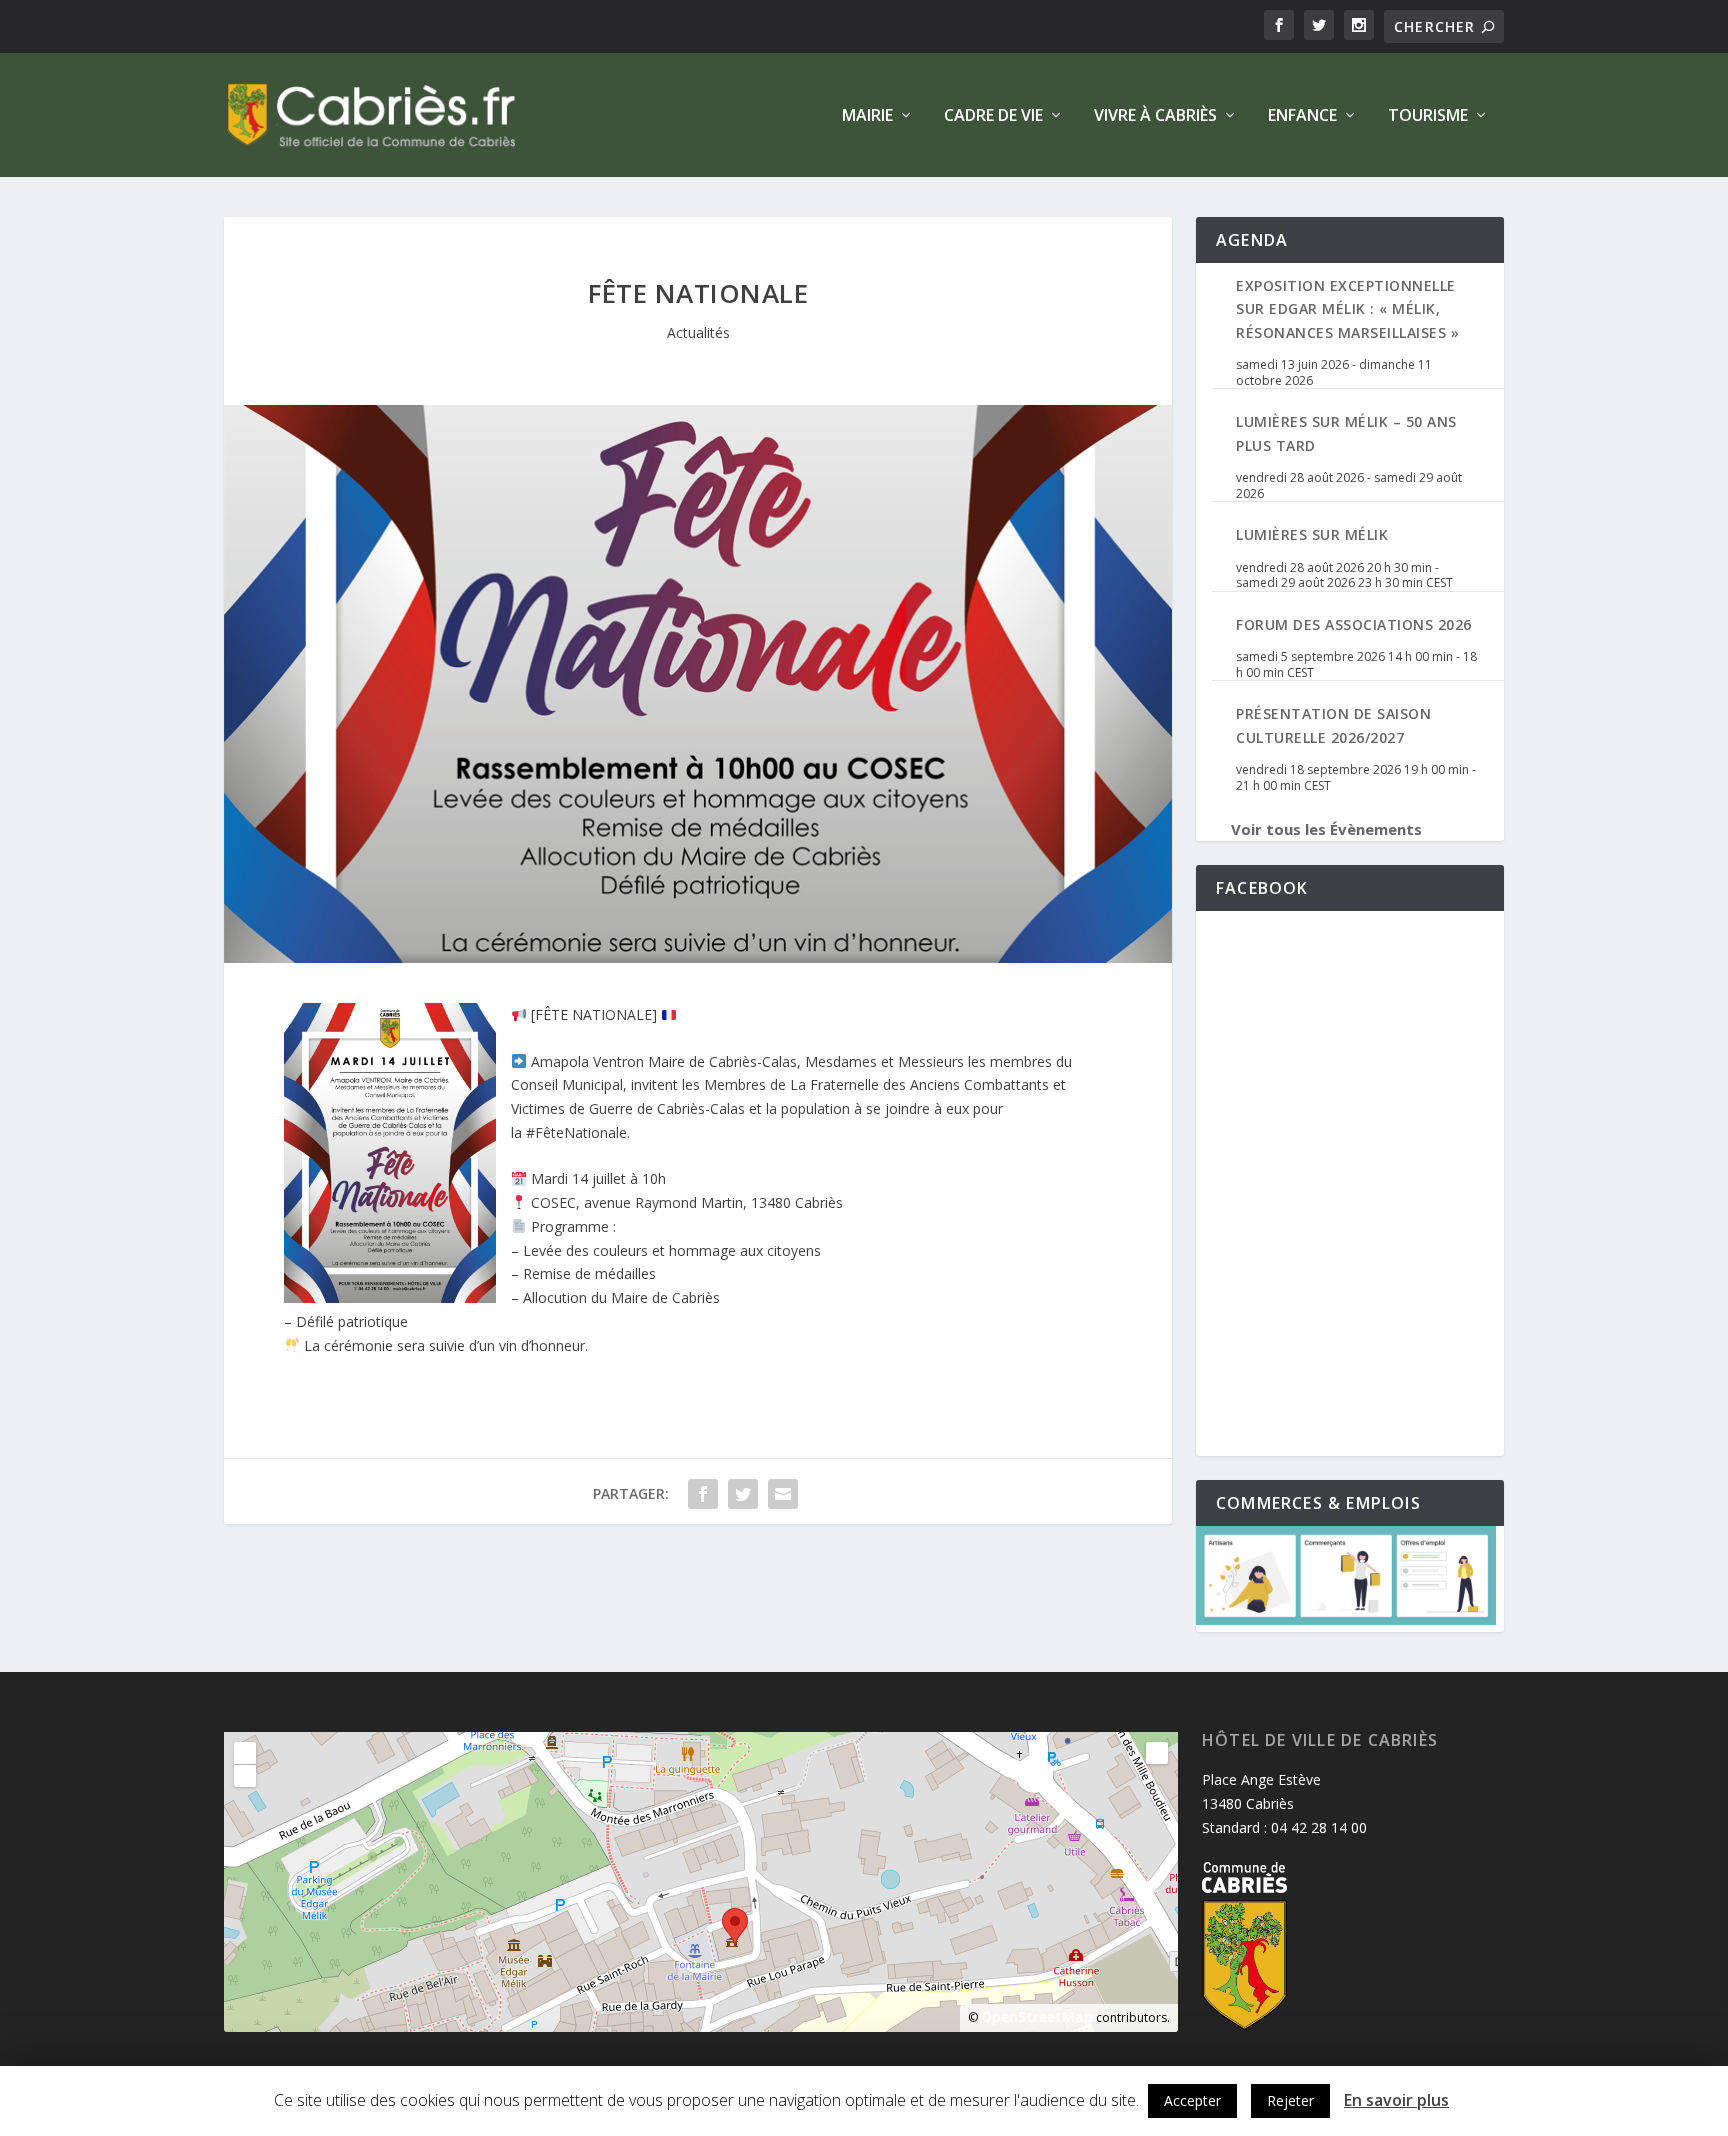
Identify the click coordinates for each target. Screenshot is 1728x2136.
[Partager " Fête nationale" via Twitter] (743, 1494)
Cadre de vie (993, 116)
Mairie (867, 116)
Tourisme (1428, 116)
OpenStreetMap (1037, 2016)
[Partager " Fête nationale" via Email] (783, 1494)
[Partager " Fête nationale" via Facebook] (703, 1494)
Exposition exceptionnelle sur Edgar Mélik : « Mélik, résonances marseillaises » (1347, 309)
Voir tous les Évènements (1326, 829)
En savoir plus (1396, 2100)
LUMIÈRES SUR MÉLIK (1312, 534)
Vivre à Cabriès (1155, 116)
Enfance (1302, 116)
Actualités (698, 332)
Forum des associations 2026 (1354, 624)
